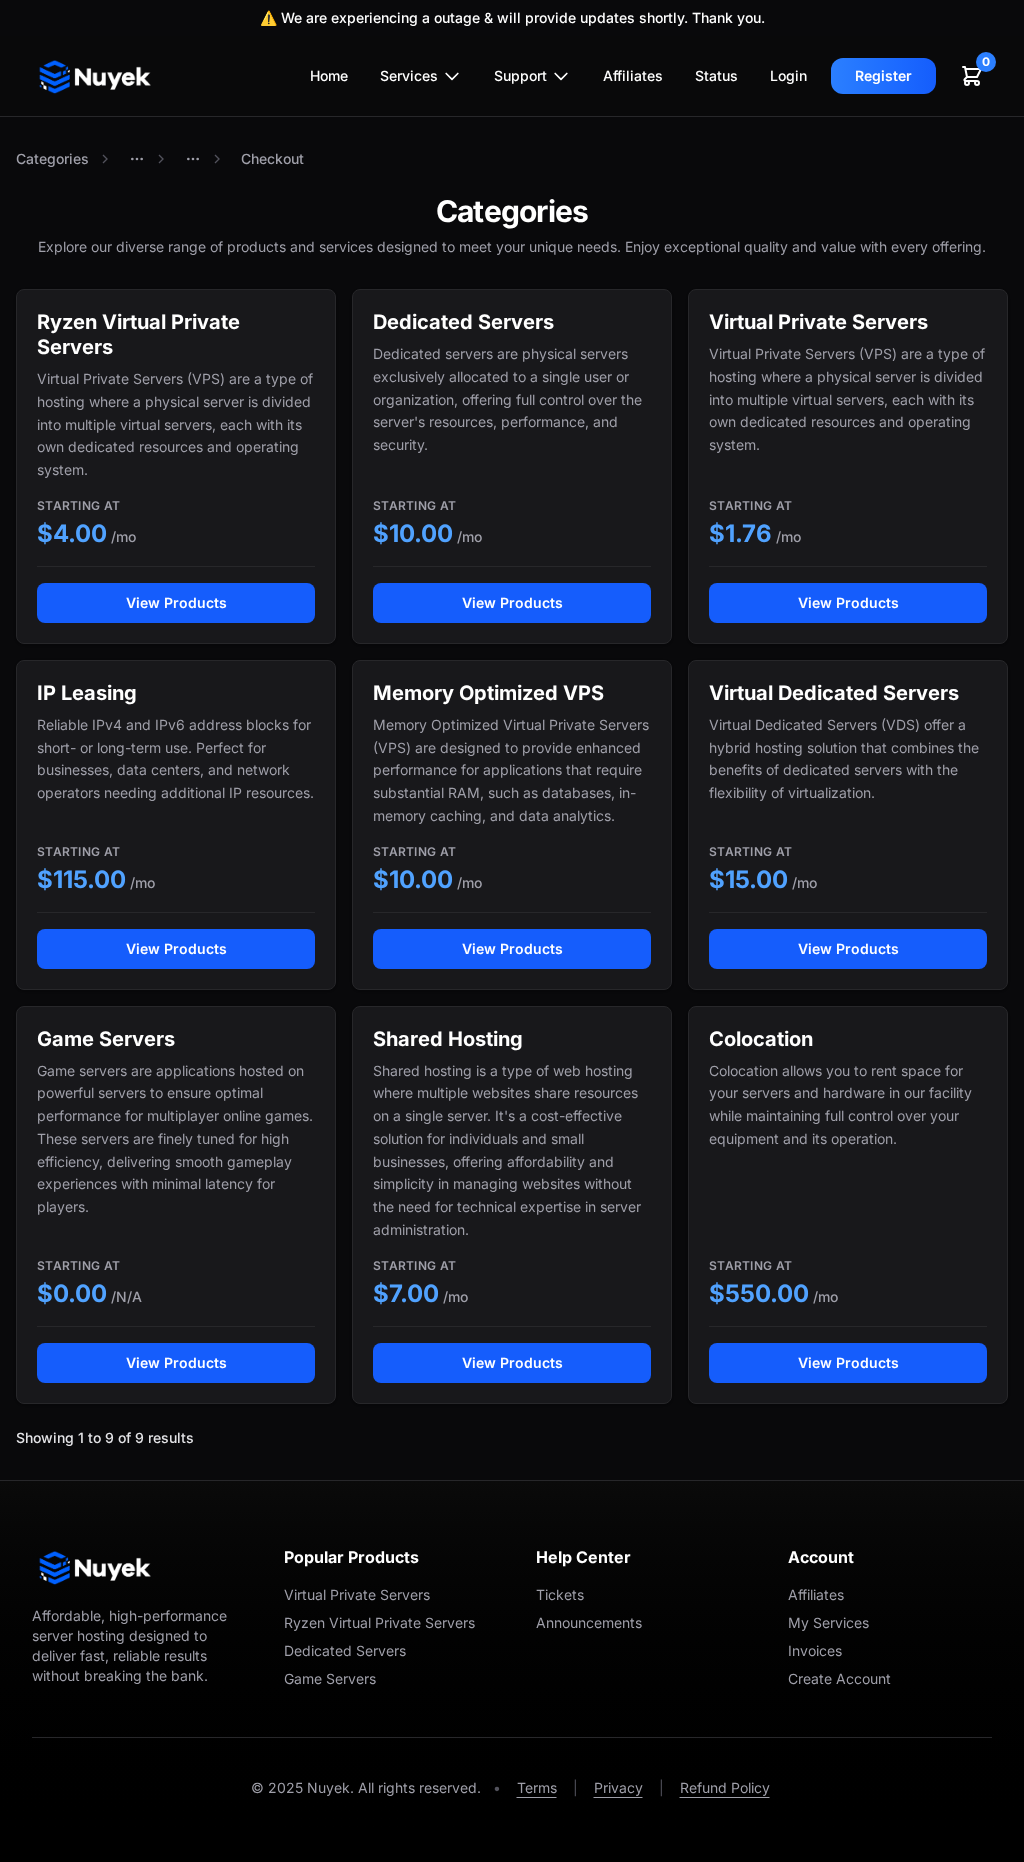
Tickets (560, 1594)
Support (520, 75)
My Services (828, 1622)
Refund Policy (725, 1787)
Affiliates (633, 75)
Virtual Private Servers (357, 1594)
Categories (52, 158)
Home (329, 75)
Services (409, 75)
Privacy (618, 1787)
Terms (537, 1787)
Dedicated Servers (345, 1650)
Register (883, 75)
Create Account (839, 1678)
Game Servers (330, 1678)
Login (788, 75)
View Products (176, 602)
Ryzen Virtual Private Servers (379, 1622)
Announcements (589, 1622)
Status (716, 75)
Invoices (815, 1650)
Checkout (272, 158)
